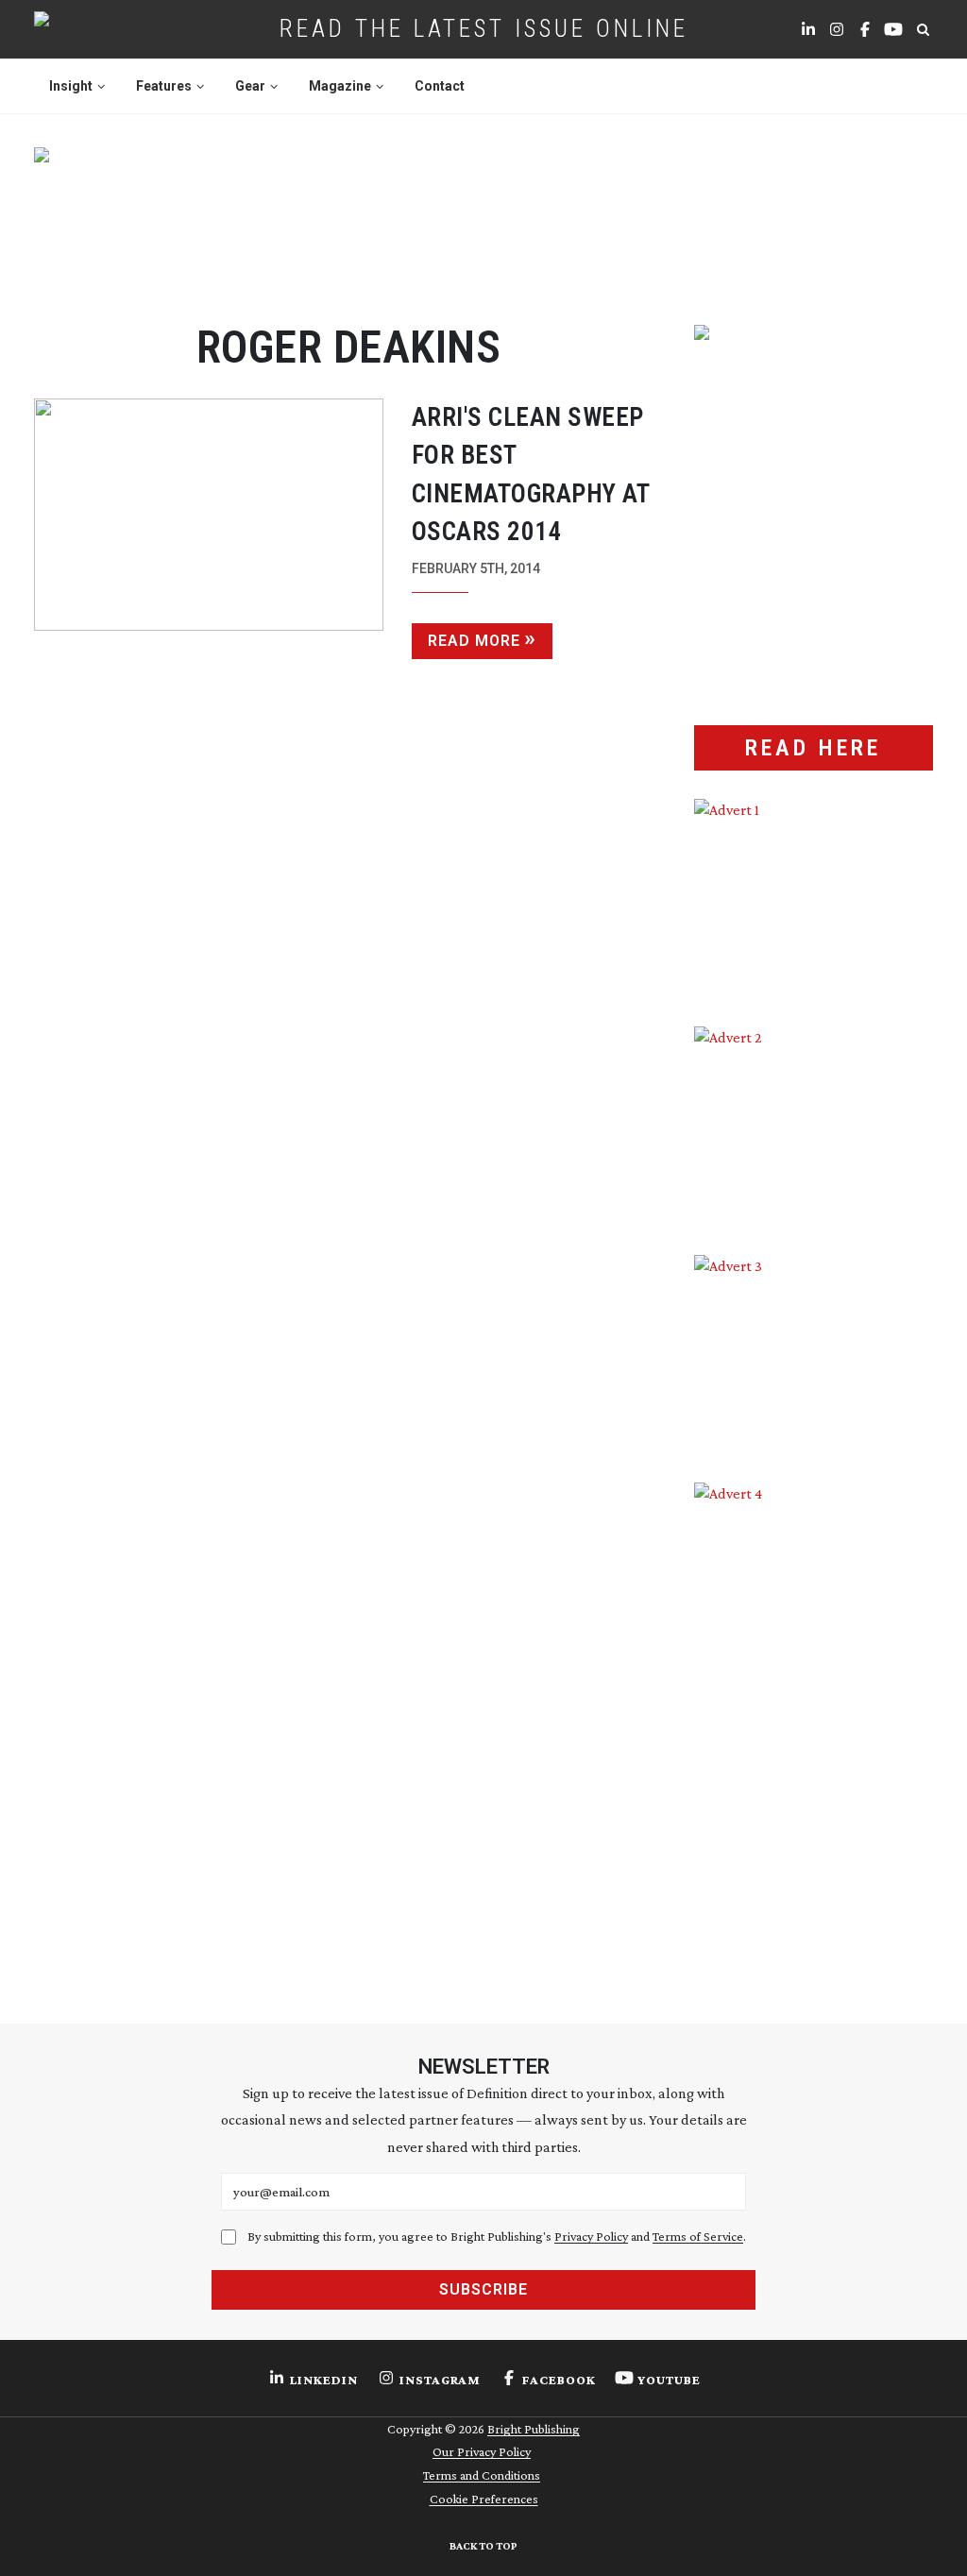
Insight (71, 86)
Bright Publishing (534, 2429)
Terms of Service (698, 2236)
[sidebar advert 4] (814, 1722)
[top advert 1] (484, 217)
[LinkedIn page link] (808, 29)
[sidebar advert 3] (814, 1355)
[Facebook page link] (865, 29)
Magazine (340, 86)
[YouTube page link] (893, 29)
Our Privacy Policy (482, 2451)
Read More (474, 641)
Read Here (813, 748)
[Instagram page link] (837, 29)
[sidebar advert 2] (814, 1126)
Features (164, 86)
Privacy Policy (591, 2236)
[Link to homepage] (102, 29)
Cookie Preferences (484, 2499)
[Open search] (923, 29)
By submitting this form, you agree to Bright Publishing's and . (497, 2236)
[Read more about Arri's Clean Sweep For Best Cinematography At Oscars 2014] (209, 529)
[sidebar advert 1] (814, 898)
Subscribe (483, 2289)
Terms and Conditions (482, 2475)
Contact (440, 86)
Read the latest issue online (484, 28)
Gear (250, 86)
